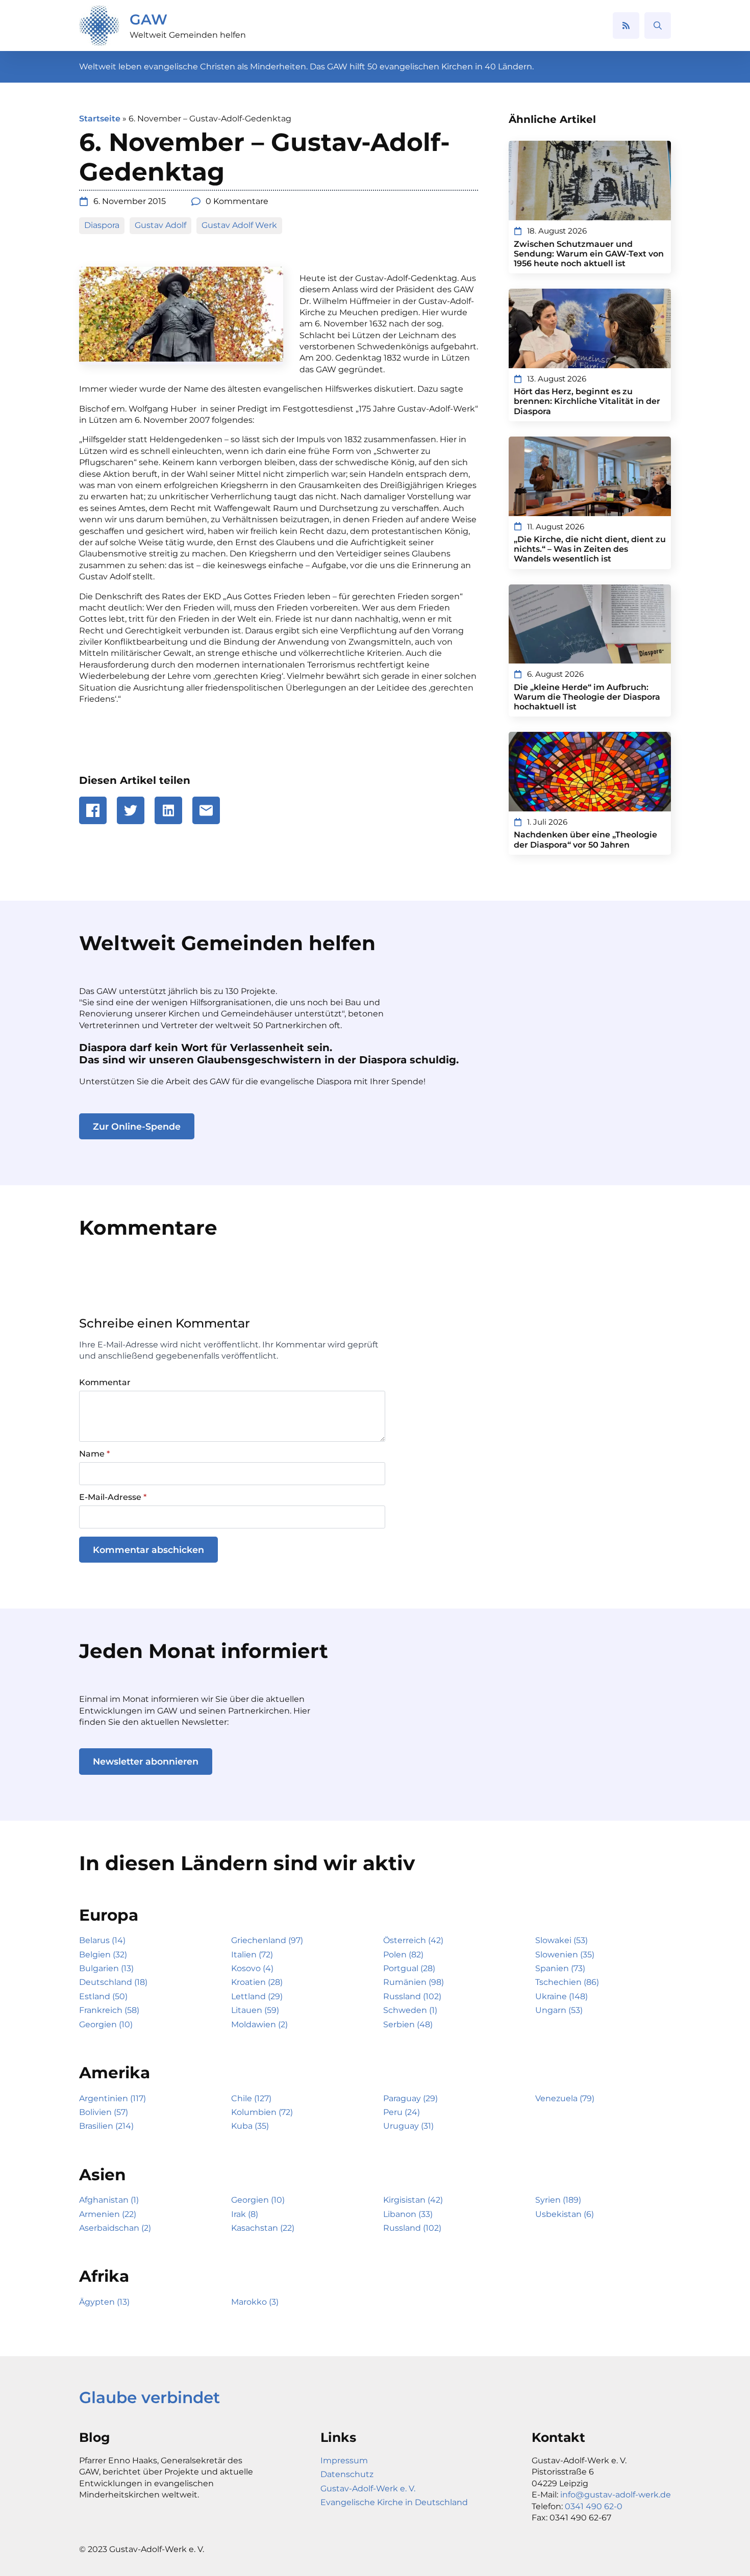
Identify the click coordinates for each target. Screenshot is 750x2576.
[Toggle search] (658, 25)
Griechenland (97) (267, 1940)
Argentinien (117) (112, 2098)
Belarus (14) (102, 1940)
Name (94, 1454)
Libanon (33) (408, 2214)
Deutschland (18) (113, 1982)
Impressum (344, 2460)
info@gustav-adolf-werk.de (616, 2495)
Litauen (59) (255, 2010)
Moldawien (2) (259, 2024)
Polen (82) (403, 1955)
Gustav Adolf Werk (239, 225)
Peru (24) (402, 2112)
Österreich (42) (413, 1940)
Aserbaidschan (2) (115, 2228)
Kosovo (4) (252, 1968)
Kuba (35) (250, 2126)
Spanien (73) (560, 1968)
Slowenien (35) (565, 1955)
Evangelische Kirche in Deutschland (394, 2502)
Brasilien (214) (106, 2126)
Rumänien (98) (414, 1982)
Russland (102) (412, 1996)
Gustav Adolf (160, 225)
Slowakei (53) (561, 1940)
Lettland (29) (257, 1996)
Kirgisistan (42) (413, 2200)
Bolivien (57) (104, 2112)
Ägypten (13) (104, 2302)
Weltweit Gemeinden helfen (188, 35)
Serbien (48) (408, 2024)
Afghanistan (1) (109, 2200)
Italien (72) (252, 1955)
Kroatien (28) (257, 1982)
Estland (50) (103, 1996)
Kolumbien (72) (262, 2112)
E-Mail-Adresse (113, 1497)
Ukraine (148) (561, 1996)
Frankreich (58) (109, 2010)
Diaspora (102, 225)
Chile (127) (251, 2098)
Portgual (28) (409, 1968)
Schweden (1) (410, 2010)
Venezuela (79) (565, 2098)
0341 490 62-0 (594, 2506)
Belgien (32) (103, 1955)
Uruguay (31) (408, 2126)
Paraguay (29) (410, 2098)
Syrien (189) (558, 2200)
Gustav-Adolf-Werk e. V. (368, 2489)
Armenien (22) (108, 2214)
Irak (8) (245, 2214)
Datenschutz (347, 2474)
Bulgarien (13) (106, 1968)
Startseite (100, 119)
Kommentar (105, 1383)
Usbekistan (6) (565, 2214)
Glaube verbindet (149, 2398)
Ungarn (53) (559, 2010)
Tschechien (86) (567, 1982)
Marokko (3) (255, 2302)
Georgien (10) (106, 2024)
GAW (148, 19)
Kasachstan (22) (263, 2228)
